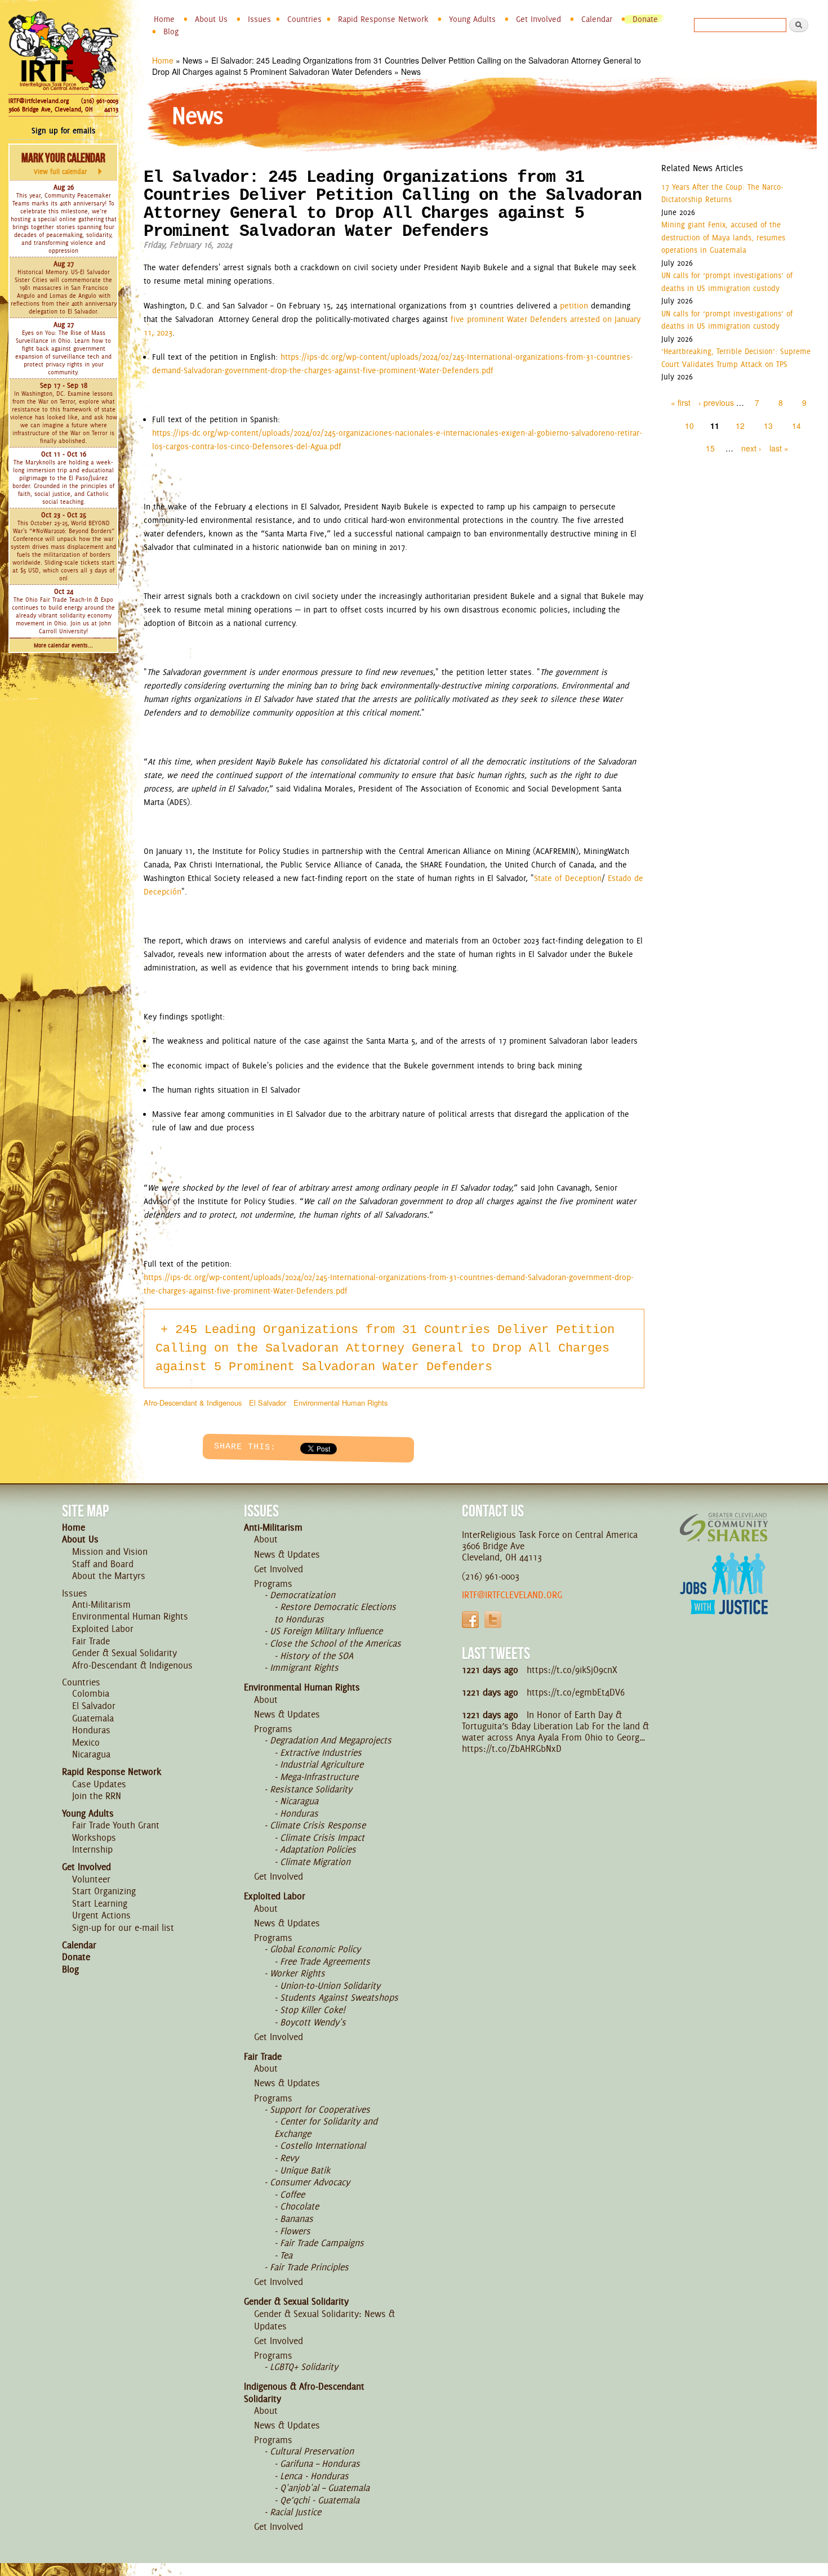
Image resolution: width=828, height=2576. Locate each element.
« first (681, 402)
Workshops (94, 1837)
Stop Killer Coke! (313, 2010)
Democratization (302, 1595)
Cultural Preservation (312, 2451)
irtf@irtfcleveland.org (512, 1595)
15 (710, 448)
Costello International (323, 2145)
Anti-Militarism (101, 1604)
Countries (304, 19)
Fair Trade (91, 1641)
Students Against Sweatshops (339, 1997)
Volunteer (91, 1879)
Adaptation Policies (318, 1849)
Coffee (292, 2194)
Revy (289, 2158)
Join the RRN (97, 1796)
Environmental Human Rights (340, 1403)
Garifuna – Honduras (320, 2463)
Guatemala (93, 1718)
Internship (92, 1849)
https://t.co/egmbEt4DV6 (576, 1692)
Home (164, 19)
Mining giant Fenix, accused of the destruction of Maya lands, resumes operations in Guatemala (723, 237)
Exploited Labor (103, 1629)
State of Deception (568, 878)
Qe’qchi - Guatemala (320, 2500)
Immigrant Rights (304, 1667)
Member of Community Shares (724, 1527)
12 (740, 426)
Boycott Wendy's (313, 2022)
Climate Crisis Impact (322, 1837)
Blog (171, 32)
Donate (645, 19)
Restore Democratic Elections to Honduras (335, 1613)
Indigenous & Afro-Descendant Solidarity (304, 2392)
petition (574, 306)
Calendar (597, 19)
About (266, 1539)
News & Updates (287, 1554)
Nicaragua (91, 1754)
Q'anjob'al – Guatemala (325, 2488)
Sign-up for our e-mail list (123, 1927)
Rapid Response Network (383, 19)
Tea (286, 2255)
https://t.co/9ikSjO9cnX (572, 1670)
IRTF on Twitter (493, 1620)
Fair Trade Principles (309, 2267)
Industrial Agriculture (322, 1764)
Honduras (91, 1730)
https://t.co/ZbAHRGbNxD (512, 1748)
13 (768, 426)
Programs (273, 1584)
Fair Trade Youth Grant (116, 1825)
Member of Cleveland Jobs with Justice (724, 1598)
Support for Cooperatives (320, 2109)
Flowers (295, 2231)
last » (779, 448)
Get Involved (538, 19)
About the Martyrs (109, 1576)
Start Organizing (104, 1891)
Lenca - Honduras (314, 2476)
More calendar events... (63, 645)
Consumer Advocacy (310, 2182)
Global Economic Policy (315, 1949)
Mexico (86, 1742)
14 (796, 426)
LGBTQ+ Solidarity (304, 2367)
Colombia (91, 1693)
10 (689, 426)
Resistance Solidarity (311, 1789)
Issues (259, 19)
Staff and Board (103, 1564)
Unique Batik (305, 2170)
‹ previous (716, 402)
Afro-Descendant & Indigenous (193, 1403)
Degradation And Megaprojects (331, 1740)
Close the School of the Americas (335, 1643)
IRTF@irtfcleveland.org (39, 101)
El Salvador (268, 1403)
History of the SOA (317, 1656)
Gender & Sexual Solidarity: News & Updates (324, 2320)
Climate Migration (315, 1862)
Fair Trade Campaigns (322, 2243)
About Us (211, 19)
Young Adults (472, 19)
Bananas (297, 2219)
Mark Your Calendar (63, 163)
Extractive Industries (321, 1752)
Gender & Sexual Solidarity (124, 1653)
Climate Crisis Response (318, 1825)
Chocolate (299, 2206)
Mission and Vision (110, 1551)
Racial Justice (295, 2512)
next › (751, 448)
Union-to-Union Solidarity (330, 1985)
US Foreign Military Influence (326, 1631)
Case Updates (99, 1784)
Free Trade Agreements (325, 1961)
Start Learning (100, 1903)
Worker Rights (297, 1973)
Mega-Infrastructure (319, 1777)
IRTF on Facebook (470, 1620)
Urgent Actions (101, 1915)
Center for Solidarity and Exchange (326, 2127)
